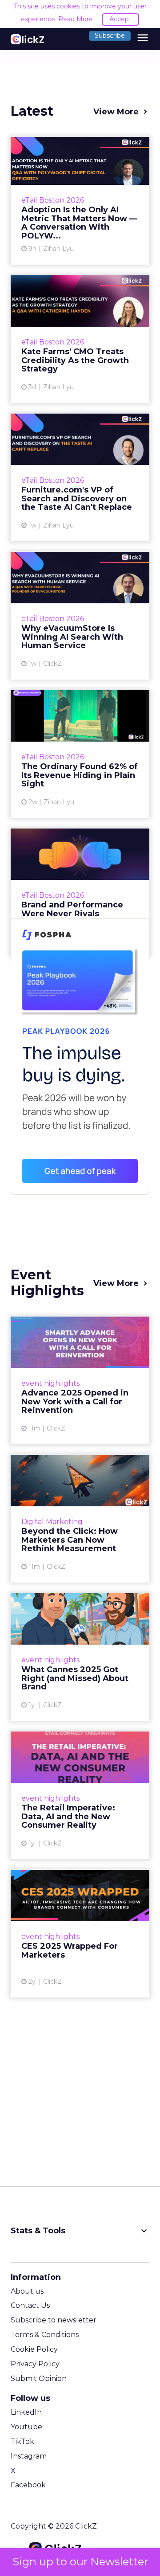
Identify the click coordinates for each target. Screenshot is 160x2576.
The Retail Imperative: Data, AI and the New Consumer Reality (80, 1795)
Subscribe (110, 35)
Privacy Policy (35, 2364)
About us (27, 2291)
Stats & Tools (80, 2231)
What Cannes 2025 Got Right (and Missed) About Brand (80, 1657)
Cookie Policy (34, 2349)
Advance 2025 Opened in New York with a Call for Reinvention (80, 1380)
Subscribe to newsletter (54, 2320)
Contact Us (30, 2305)
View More (116, 112)
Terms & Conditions (45, 2335)
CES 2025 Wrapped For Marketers (80, 1934)
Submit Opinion (39, 2379)
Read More (76, 19)
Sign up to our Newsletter (80, 2562)
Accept (120, 19)
